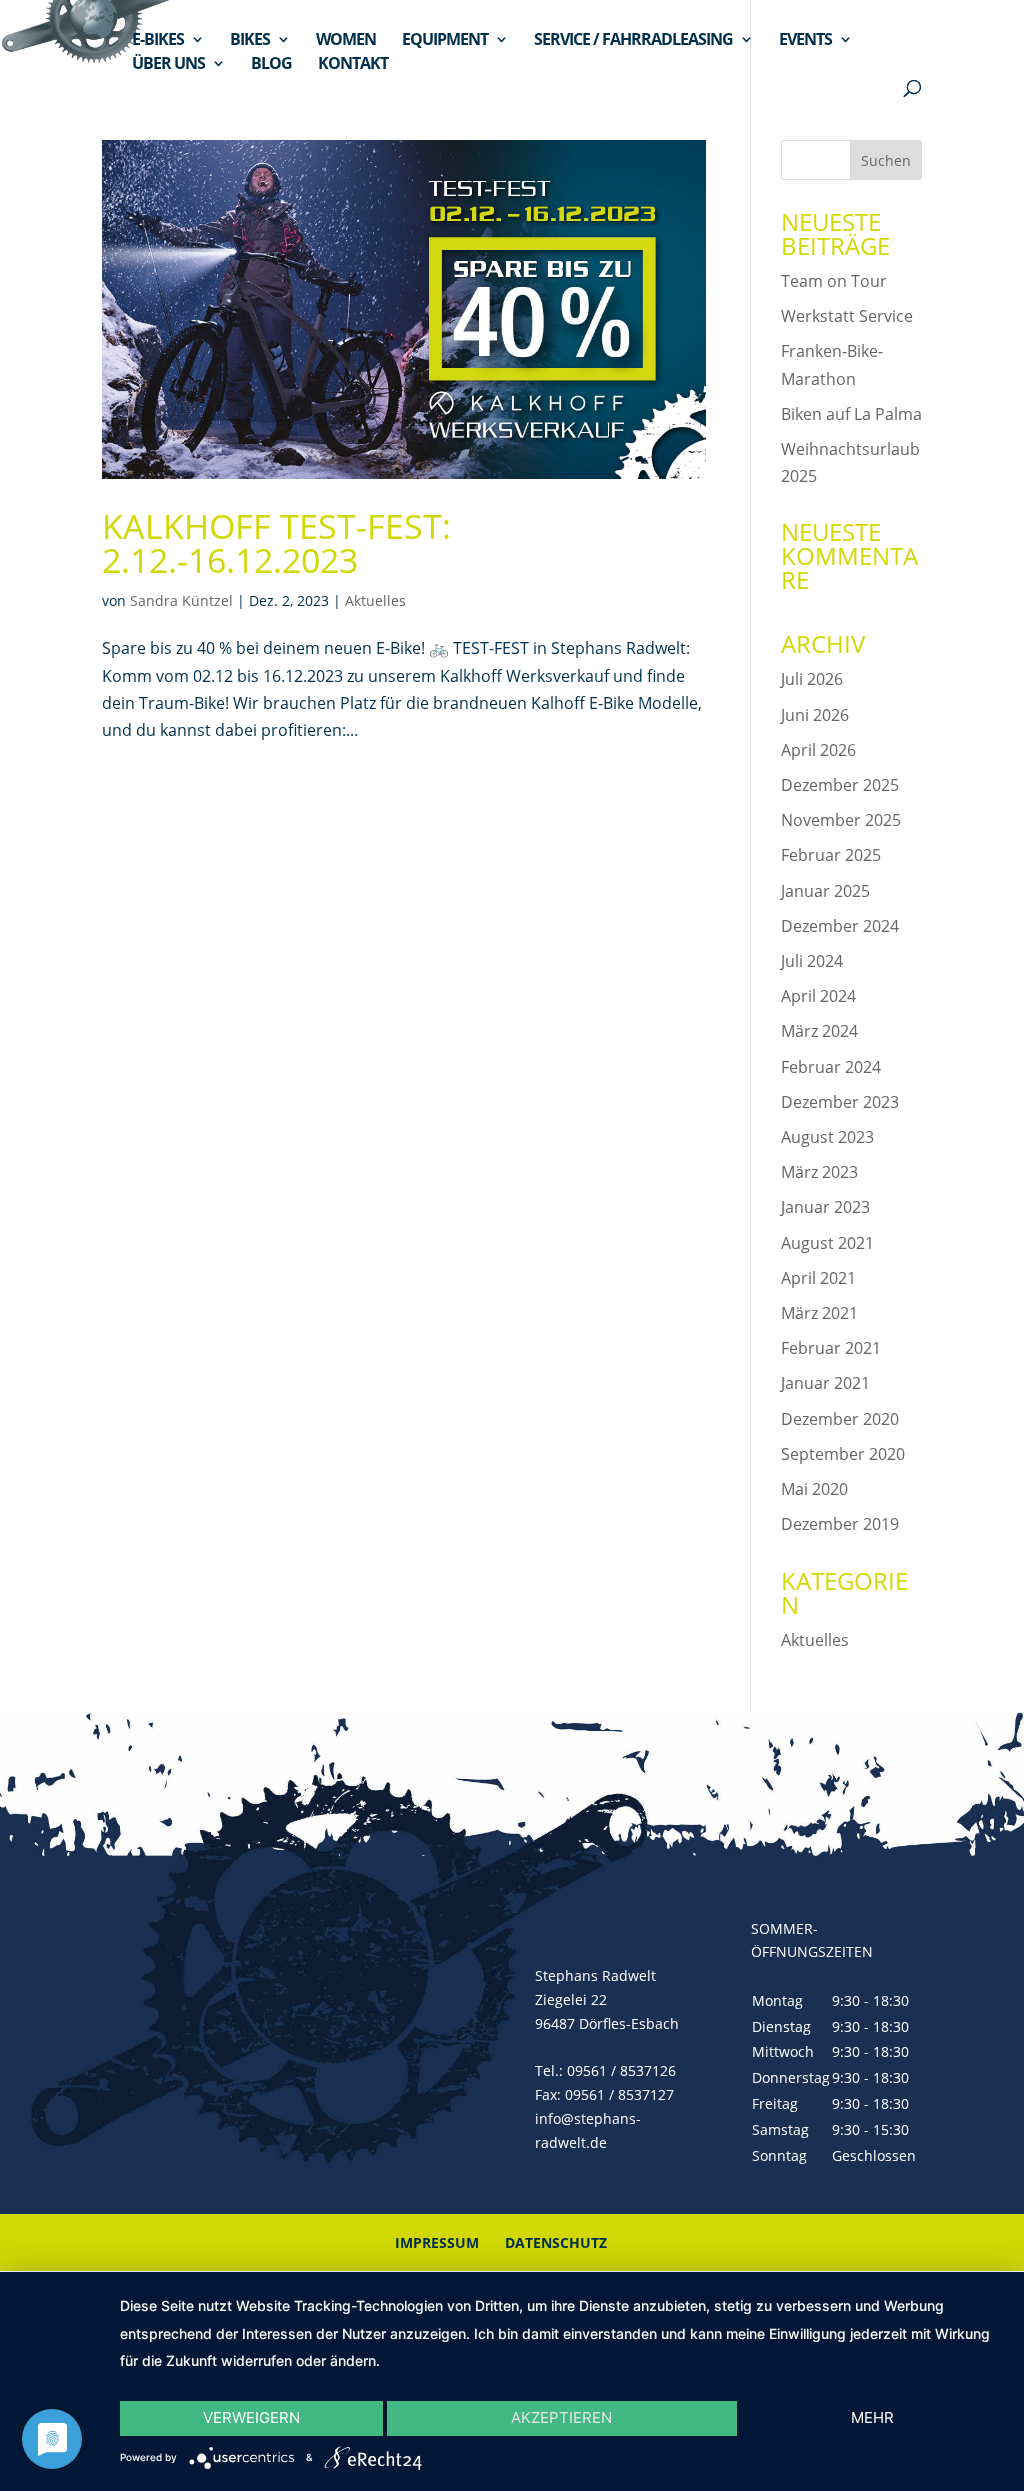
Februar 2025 (831, 855)
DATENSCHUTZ (556, 2242)
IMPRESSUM (437, 2242)
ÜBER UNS (168, 65)
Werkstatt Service (847, 316)
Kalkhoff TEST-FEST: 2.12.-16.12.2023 (276, 543)
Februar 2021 (831, 1348)
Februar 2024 (831, 1067)
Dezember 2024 (840, 926)
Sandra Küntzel (181, 600)
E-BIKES (158, 41)
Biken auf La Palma (851, 414)
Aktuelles (375, 600)
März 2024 (819, 1031)
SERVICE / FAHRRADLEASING (633, 41)
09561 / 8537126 (621, 2070)
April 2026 (818, 750)
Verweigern (251, 2417)
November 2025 (841, 820)
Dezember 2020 (840, 1419)
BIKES (250, 41)
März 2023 (819, 1172)
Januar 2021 (825, 1383)
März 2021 (819, 1313)
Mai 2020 (814, 1489)
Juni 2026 (815, 715)
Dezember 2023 (840, 1102)
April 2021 (818, 1278)
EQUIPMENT (445, 41)
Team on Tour (834, 281)
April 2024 (818, 996)
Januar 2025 (825, 891)
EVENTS (805, 41)
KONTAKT (353, 65)
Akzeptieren (561, 2417)
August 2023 (827, 1137)
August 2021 (827, 1243)
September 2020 (843, 1454)
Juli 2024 (812, 961)
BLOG (271, 65)
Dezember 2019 (840, 1524)
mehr (872, 2417)
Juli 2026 (812, 679)
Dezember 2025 (840, 785)
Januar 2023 (825, 1207)
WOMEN (346, 41)
